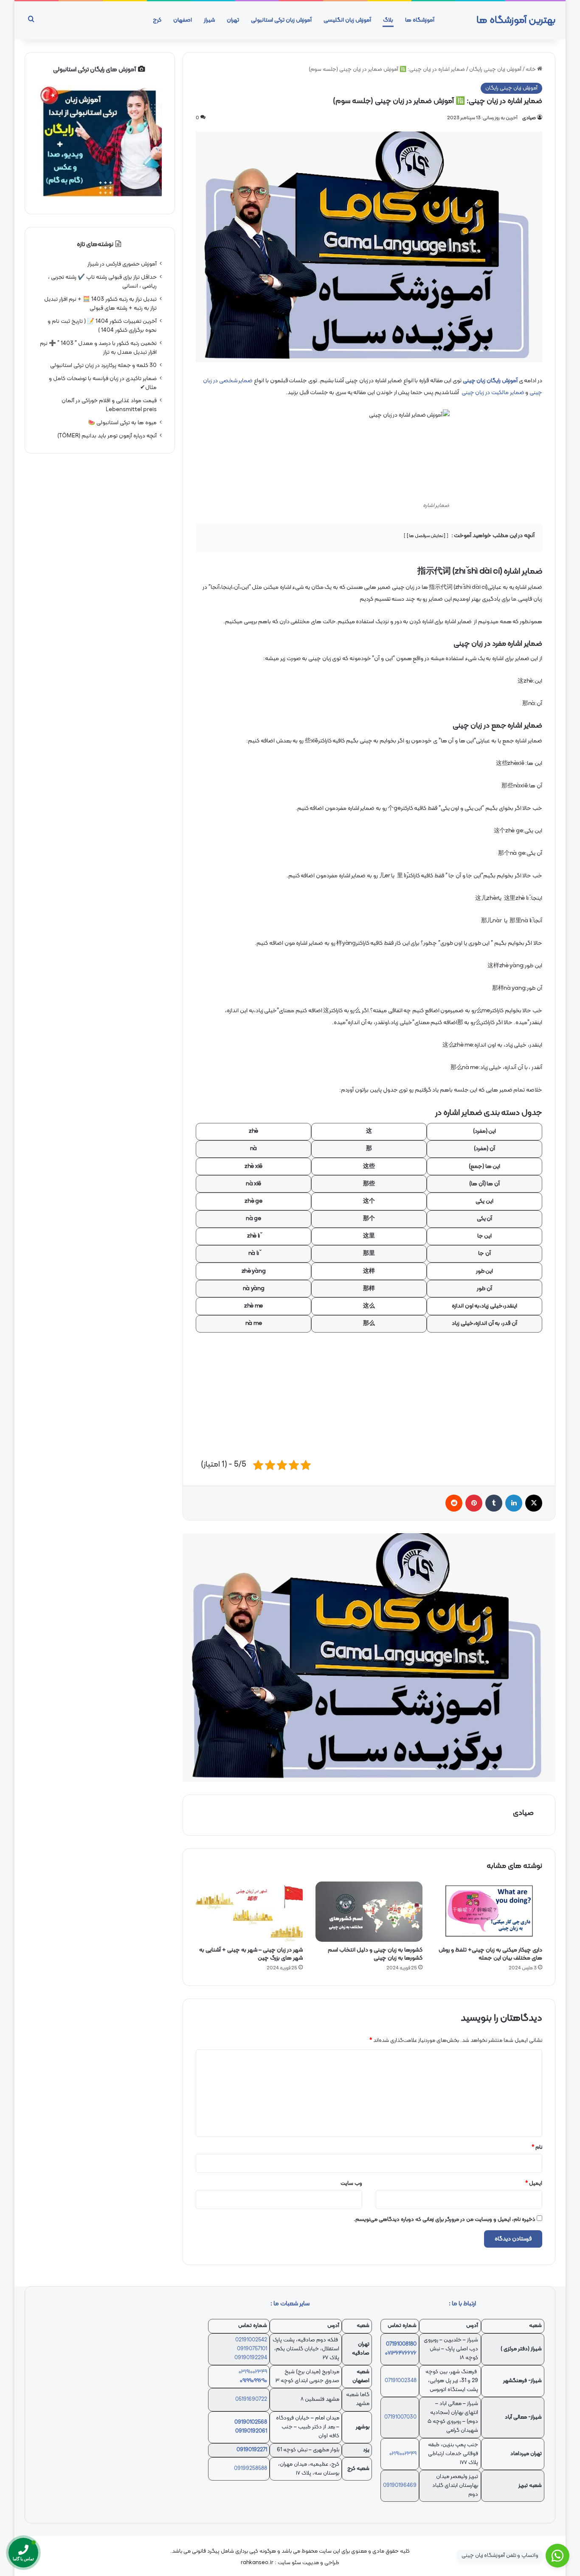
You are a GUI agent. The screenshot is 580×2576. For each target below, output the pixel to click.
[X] (534, 1503)
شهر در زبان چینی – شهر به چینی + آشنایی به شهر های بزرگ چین (251, 1954)
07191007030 (400, 2417)
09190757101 (252, 2349)
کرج (157, 20)
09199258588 (251, 2469)
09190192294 (251, 2358)
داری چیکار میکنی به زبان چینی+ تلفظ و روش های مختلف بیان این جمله (490, 1954)
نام (537, 2148)
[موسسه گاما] (369, 1658)
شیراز (209, 20)
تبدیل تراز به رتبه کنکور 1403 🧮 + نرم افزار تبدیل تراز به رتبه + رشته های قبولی (100, 304)
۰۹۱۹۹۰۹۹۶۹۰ (253, 2381)
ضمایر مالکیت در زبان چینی (492, 393)
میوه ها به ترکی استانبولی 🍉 (122, 423)
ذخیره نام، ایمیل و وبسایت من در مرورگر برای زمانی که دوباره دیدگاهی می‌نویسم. (445, 2220)
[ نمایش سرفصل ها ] (426, 536)
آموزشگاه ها (420, 20)
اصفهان (183, 20)
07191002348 (401, 2381)
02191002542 (251, 2340)
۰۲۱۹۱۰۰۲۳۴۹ (403, 2454)
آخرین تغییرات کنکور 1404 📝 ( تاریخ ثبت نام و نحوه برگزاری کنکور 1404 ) (102, 326)
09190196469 (400, 2486)
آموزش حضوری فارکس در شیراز (122, 264)
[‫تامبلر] (494, 1503)
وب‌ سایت (351, 2184)
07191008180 (401, 2344)
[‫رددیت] (454, 1503)
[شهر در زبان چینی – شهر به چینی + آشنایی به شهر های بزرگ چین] (249, 1912)
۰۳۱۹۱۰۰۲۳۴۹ (253, 2372)
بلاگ (388, 20)
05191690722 (251, 2400)
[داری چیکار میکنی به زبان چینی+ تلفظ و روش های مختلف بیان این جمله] (489, 1912)
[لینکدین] (514, 1503)
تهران (233, 20)
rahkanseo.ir (257, 2563)
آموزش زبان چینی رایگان (495, 70)
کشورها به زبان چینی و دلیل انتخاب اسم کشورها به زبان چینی (375, 1954)
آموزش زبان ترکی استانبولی (281, 20)
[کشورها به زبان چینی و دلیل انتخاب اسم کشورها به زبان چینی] (369, 1912)
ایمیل (534, 2184)
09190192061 (251, 2431)
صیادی (529, 118)
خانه (531, 70)
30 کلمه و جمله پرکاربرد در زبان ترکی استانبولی (103, 365)
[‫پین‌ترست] (474, 1503)
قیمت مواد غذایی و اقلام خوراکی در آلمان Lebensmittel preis (109, 405)
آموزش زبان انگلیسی (347, 20)
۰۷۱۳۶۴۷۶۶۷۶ (401, 2353)
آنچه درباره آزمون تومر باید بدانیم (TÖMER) (107, 436)
